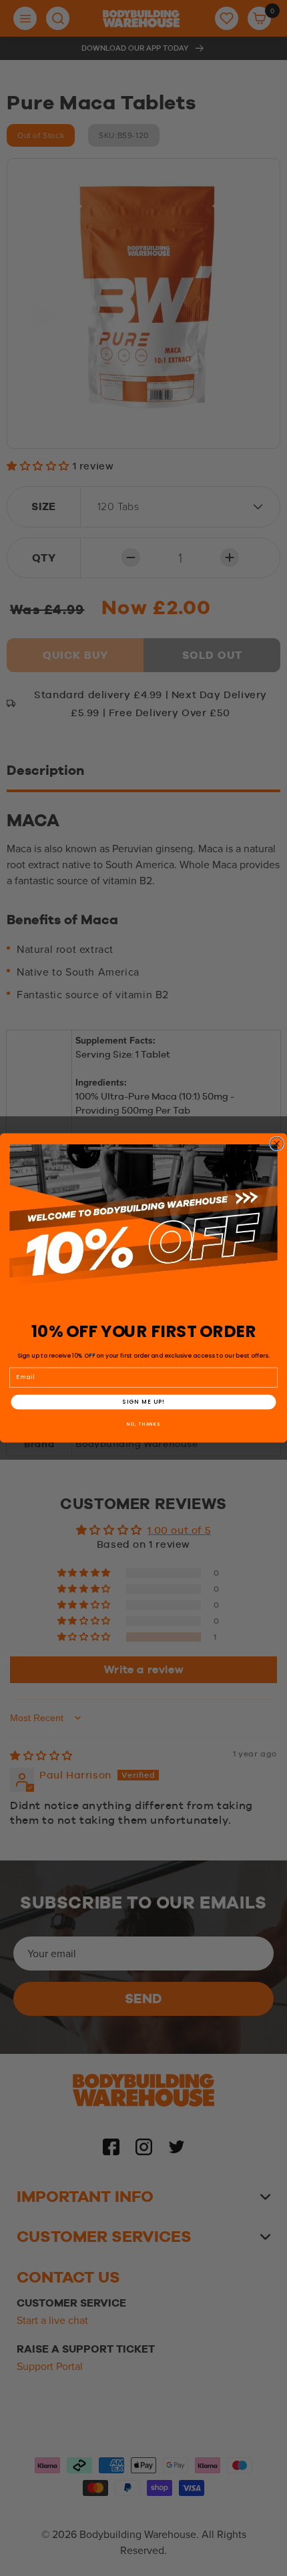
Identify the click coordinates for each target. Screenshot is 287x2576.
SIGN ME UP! (143, 1402)
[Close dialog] (277, 1144)
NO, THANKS (143, 1424)
